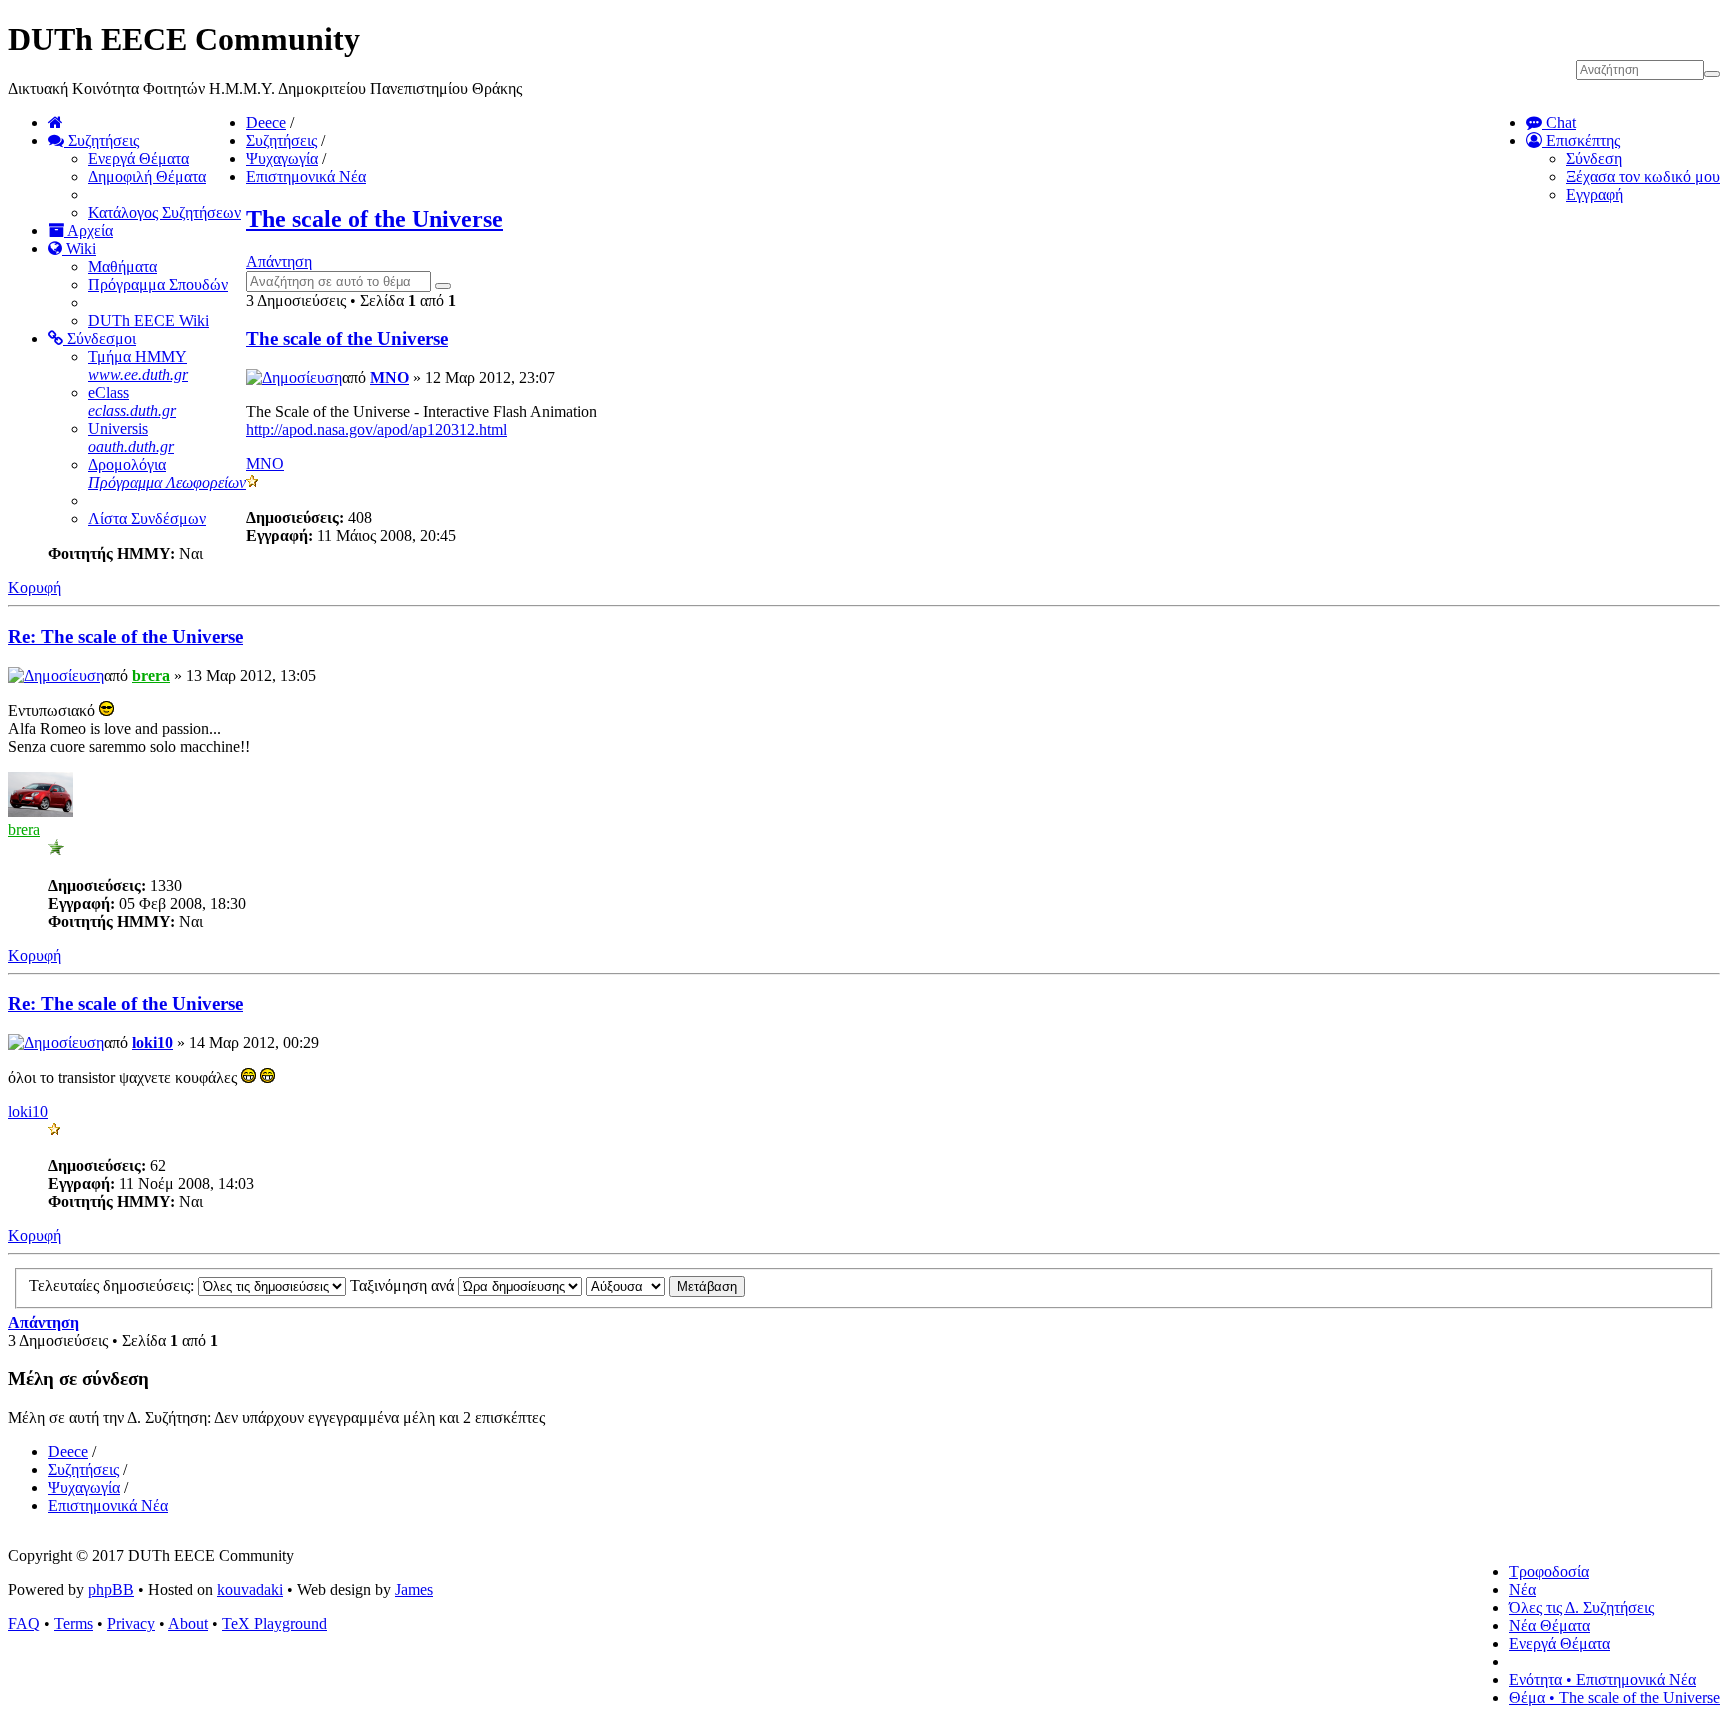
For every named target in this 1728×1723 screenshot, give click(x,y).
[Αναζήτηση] (443, 286)
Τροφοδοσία (1549, 1571)
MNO (389, 377)
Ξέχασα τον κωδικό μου (1643, 176)
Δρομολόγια (167, 473)
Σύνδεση (1594, 158)
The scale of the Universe (374, 219)
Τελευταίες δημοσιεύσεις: (113, 1285)
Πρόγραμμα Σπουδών (158, 284)
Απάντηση (279, 261)
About (188, 1623)
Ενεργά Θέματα (138, 158)
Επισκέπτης (1581, 140)
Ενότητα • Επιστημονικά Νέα (1602, 1679)
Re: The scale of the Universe (125, 636)
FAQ (24, 1623)
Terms (73, 1623)
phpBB (111, 1589)
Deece (266, 122)
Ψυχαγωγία (282, 158)
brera (151, 675)
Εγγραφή (1594, 194)
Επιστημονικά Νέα (306, 176)
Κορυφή (34, 587)
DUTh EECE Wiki (148, 320)
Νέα (1522, 1589)
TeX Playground (274, 1623)
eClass (132, 401)
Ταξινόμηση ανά (404, 1285)
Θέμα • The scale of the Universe (1614, 1697)
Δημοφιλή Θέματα (147, 176)
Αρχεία (88, 230)
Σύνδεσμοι (99, 338)
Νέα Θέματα (1549, 1625)
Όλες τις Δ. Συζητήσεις (1581, 1607)
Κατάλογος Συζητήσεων (164, 212)
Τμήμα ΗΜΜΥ (138, 365)
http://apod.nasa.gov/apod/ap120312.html (376, 429)
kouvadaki (250, 1589)
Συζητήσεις (101, 140)
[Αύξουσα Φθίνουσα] (665, 1285)
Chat (1559, 122)
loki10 (152, 1042)
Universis (131, 437)
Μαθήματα (122, 266)
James (414, 1589)
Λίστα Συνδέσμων (147, 518)
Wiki (79, 248)
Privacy (131, 1623)
